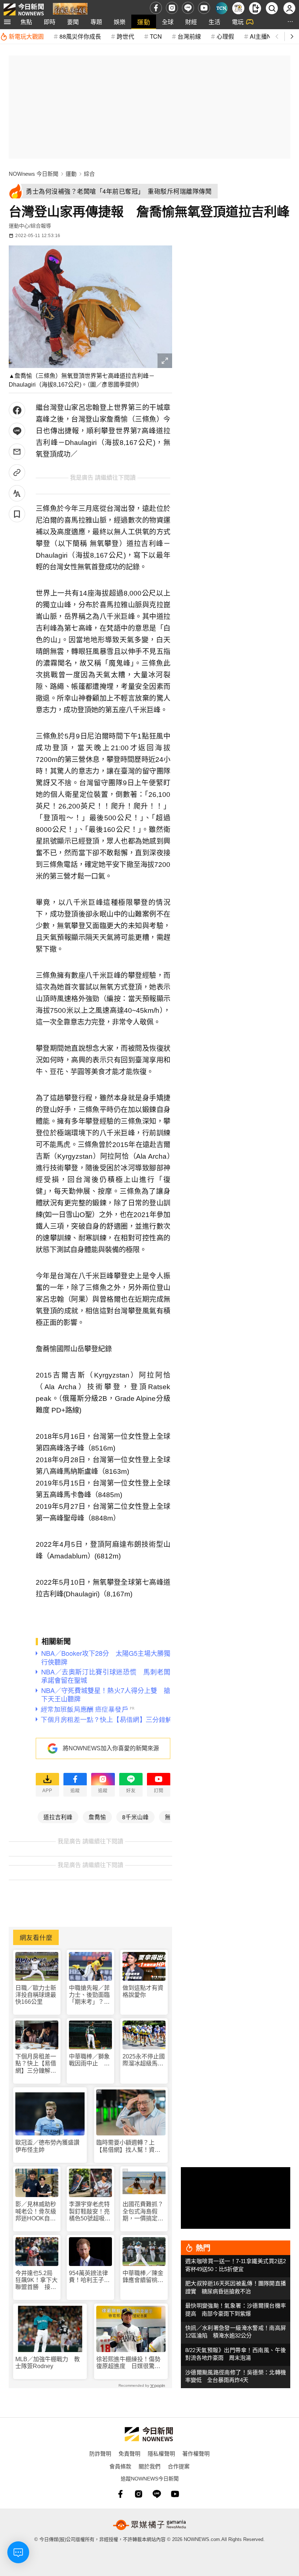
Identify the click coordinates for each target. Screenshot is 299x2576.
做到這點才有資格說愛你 (143, 1991)
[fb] (156, 8)
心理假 (225, 36)
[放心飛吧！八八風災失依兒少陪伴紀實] (70, 10)
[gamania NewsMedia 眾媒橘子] (149, 2525)
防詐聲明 (100, 2453)
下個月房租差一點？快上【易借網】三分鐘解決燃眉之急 (36, 2064)
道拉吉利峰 (58, 1817)
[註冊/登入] (289, 8)
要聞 (73, 22)
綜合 (89, 174)
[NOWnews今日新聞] (24, 8)
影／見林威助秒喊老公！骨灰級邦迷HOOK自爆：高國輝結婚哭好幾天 (36, 2211)
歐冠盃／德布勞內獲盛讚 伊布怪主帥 (50, 2146)
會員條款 (120, 2466)
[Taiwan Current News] (222, 8)
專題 (96, 22)
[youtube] (204, 8)
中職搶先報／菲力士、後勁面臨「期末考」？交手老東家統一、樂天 (89, 1995)
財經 (191, 22)
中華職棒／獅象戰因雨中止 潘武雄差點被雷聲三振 (89, 2060)
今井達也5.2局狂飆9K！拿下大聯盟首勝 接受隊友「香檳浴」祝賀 (36, 2280)
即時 (50, 22)
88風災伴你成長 (80, 36)
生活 (214, 22)
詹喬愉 (97, 1817)
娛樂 (120, 22)
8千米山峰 (135, 1817)
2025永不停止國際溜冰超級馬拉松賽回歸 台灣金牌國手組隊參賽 (144, 2060)
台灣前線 (189, 36)
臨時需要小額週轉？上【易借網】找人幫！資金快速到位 (128, 2146)
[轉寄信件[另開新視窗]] (17, 452)
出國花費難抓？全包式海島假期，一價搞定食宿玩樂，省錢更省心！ (143, 2211)
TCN (156, 36)
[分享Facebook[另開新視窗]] (17, 410)
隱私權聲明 (161, 2453)
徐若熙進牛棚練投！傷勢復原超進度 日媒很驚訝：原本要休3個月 (128, 2363)
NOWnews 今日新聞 (34, 174)
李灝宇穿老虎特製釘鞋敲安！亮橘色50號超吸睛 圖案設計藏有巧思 (90, 2211)
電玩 (238, 22)
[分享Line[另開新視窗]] (17, 431)
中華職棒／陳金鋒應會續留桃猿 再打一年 (144, 2277)
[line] (188, 8)
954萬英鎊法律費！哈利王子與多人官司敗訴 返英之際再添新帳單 (89, 2277)
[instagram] (172, 8)
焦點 (26, 22)
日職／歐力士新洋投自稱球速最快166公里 (36, 1995)
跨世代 (125, 36)
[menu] (7, 22)
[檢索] (272, 8)
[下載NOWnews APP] (255, 8)
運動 (144, 22)
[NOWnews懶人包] (238, 8)
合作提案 (179, 2466)
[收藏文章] (17, 514)
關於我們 (149, 2466)
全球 (168, 22)
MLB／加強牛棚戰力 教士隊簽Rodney (48, 2363)
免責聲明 (129, 2453)
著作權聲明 (196, 2453)
